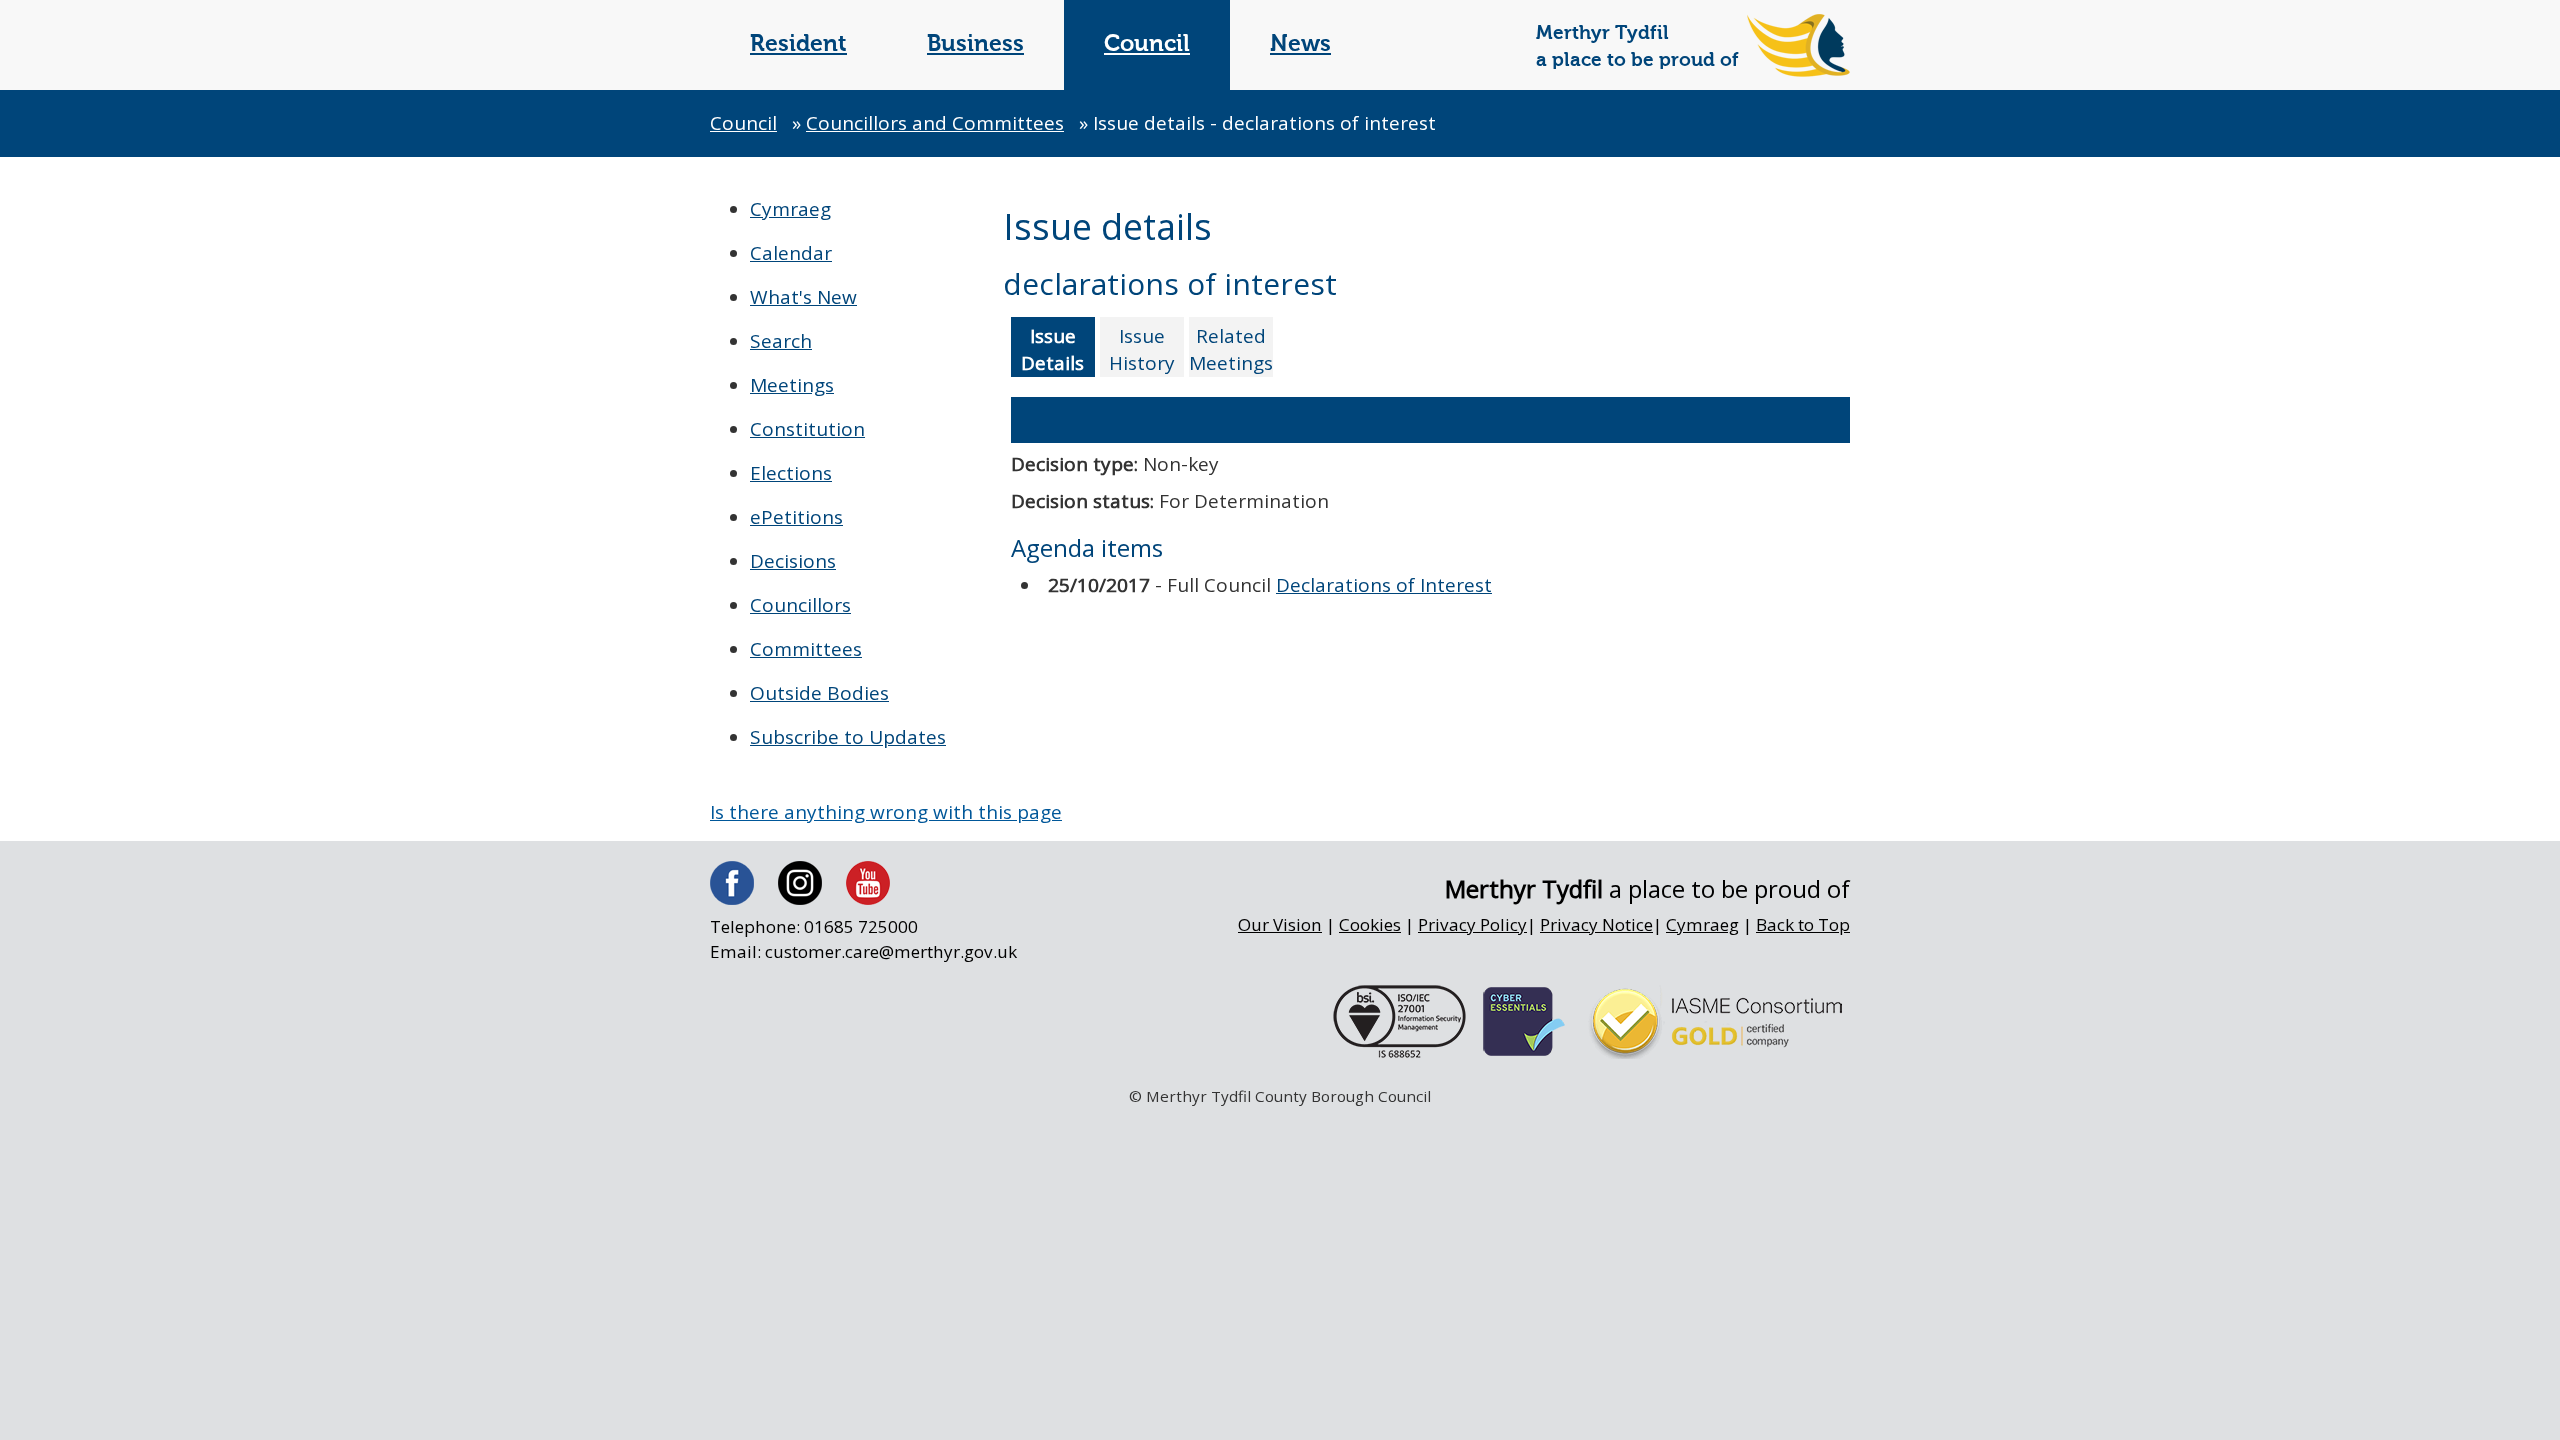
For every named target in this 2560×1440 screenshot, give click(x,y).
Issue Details (1052, 349)
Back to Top (1803, 924)
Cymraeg (790, 209)
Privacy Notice (1596, 924)
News (1300, 44)
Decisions (793, 561)
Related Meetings (1231, 349)
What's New (803, 297)
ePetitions (796, 517)
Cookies (1370, 924)
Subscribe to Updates (848, 737)
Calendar (791, 253)
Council (1147, 44)
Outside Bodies (819, 693)
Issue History (1142, 349)
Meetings (792, 385)
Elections (791, 473)
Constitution (807, 429)
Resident (798, 44)
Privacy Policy (1472, 924)
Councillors (800, 605)
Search (781, 341)
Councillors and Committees (935, 123)
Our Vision (1280, 924)
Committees (806, 649)
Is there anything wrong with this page (886, 812)
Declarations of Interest (1384, 585)
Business (975, 44)
